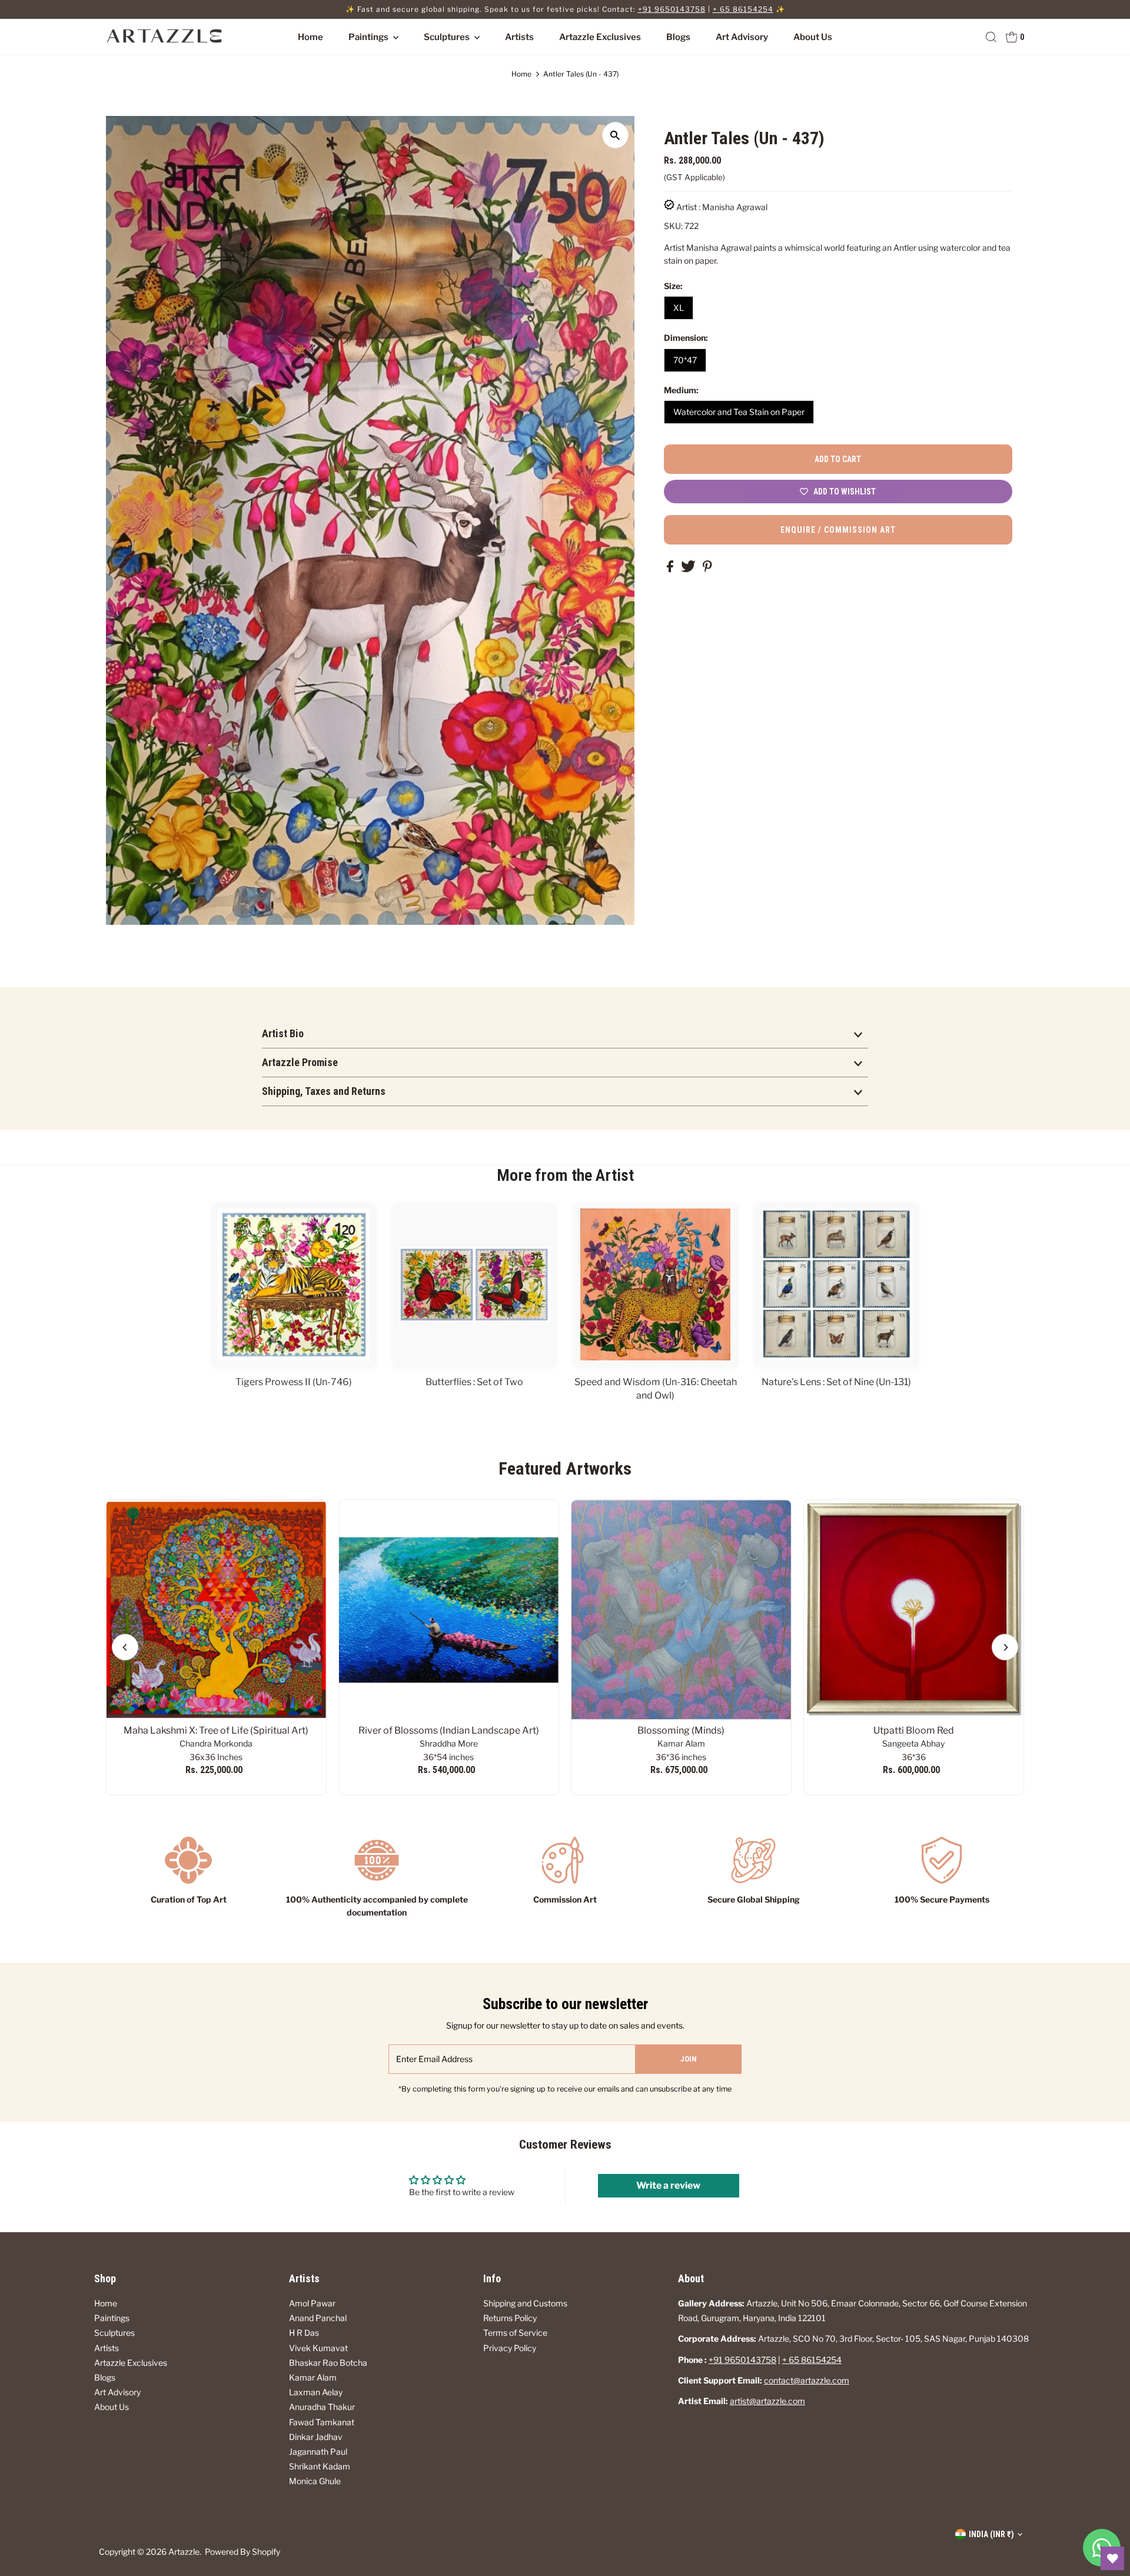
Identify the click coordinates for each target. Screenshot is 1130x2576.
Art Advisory (742, 37)
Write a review (668, 2185)
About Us (813, 37)
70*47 (685, 360)
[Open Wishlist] (1112, 2558)
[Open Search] (991, 37)
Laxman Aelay (316, 2392)
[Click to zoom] (615, 135)
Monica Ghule (315, 2481)
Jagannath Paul (318, 2451)
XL (679, 308)
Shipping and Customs (525, 2303)
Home (310, 37)
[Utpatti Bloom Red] (914, 1610)
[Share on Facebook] (671, 569)
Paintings (369, 37)
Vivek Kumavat (318, 2348)
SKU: (673, 226)
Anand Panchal (318, 2318)
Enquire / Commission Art (838, 530)
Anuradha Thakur (322, 2407)
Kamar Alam (313, 2377)
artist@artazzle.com (767, 2401)
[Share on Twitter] (689, 569)
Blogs (678, 37)
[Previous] (125, 1647)
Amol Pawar (312, 2303)
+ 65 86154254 (743, 9)
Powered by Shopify (242, 2552)
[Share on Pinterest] (707, 569)
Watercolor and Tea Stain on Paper (739, 412)
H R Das (304, 2333)
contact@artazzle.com (807, 2380)
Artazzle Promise (300, 1062)
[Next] (1005, 1647)
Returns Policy (510, 2318)
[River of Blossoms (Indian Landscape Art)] (449, 1610)
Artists (519, 37)
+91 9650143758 (672, 9)
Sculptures (448, 37)
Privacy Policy (510, 2348)
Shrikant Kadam (320, 2466)
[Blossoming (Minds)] (681, 1610)
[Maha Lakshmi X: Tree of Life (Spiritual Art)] (216, 1610)
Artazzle (184, 2552)
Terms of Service (515, 2333)
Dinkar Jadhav (316, 2437)
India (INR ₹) (991, 2534)
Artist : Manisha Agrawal (722, 207)
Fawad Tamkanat (322, 2422)
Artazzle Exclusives (600, 37)
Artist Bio (283, 1033)
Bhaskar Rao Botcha (328, 2363)
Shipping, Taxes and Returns (324, 1091)
